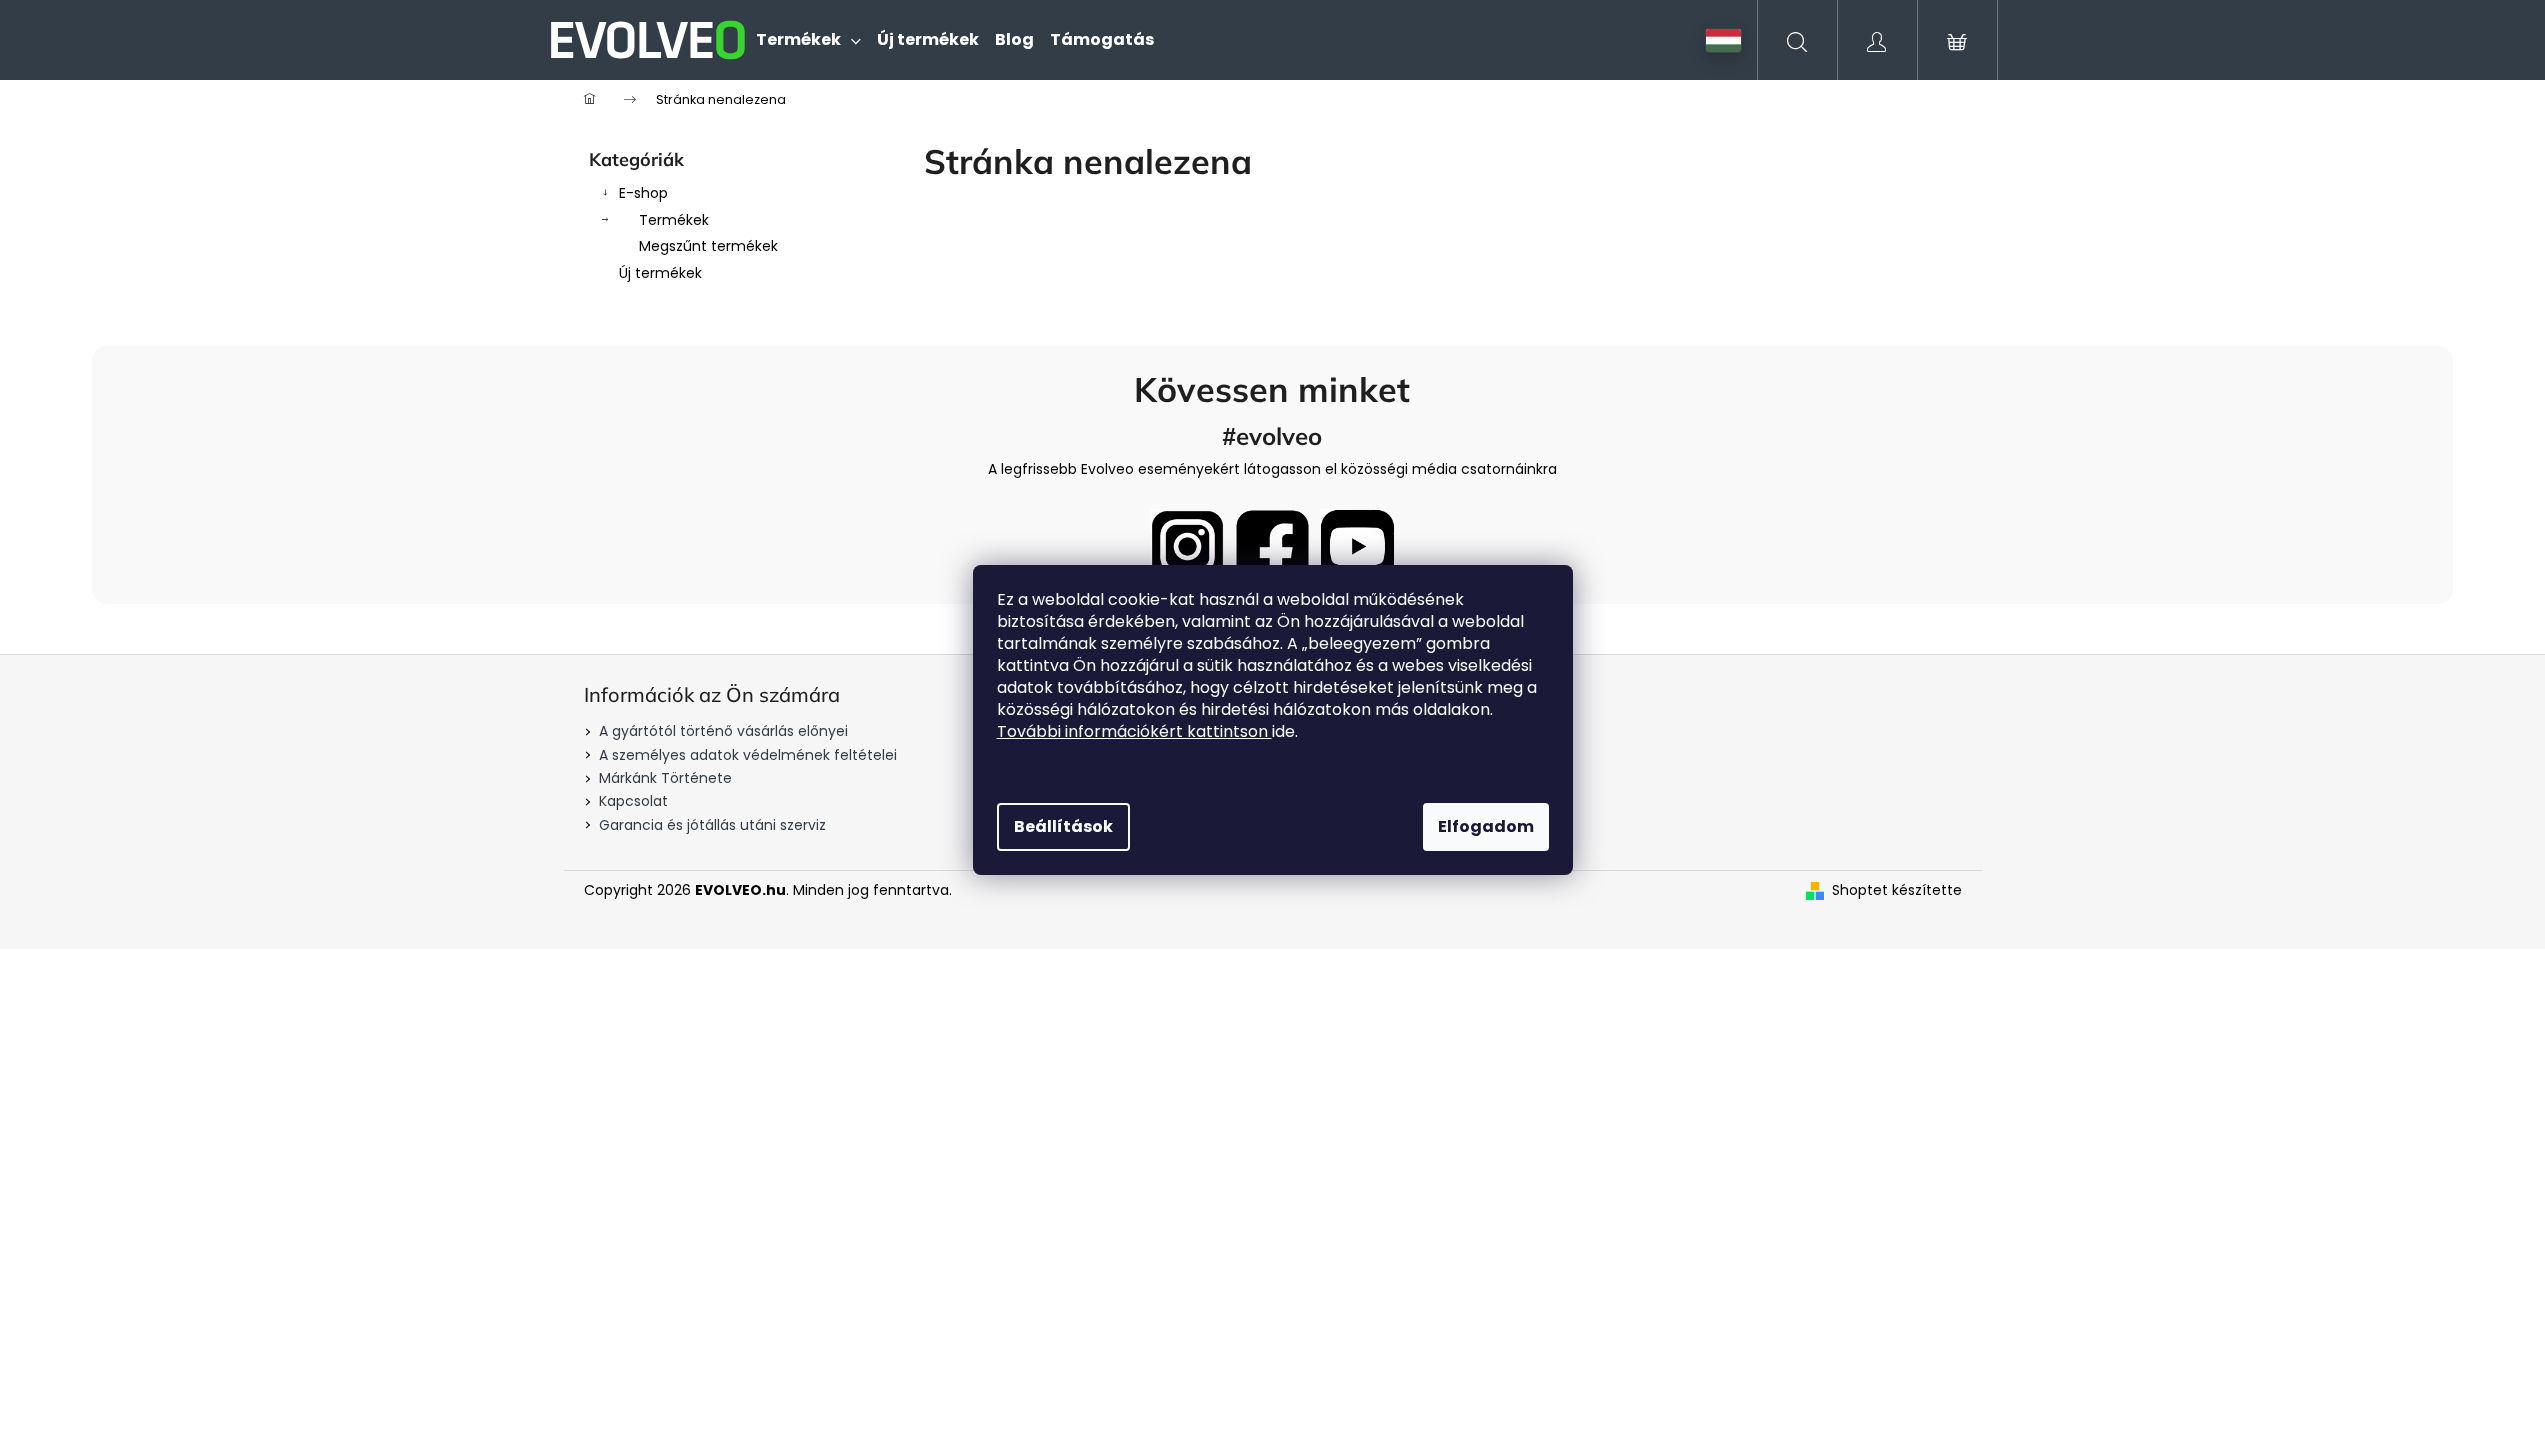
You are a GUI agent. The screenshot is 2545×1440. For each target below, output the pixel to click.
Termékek (674, 220)
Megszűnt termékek (708, 246)
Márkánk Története (665, 778)
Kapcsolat (633, 801)
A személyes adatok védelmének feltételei (748, 755)
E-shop (643, 193)
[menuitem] (808, 40)
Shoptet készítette (1897, 890)
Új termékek (660, 273)
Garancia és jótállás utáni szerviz (712, 825)
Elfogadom (1486, 826)
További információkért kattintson (1134, 731)
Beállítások (1063, 826)
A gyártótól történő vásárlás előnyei (723, 731)
